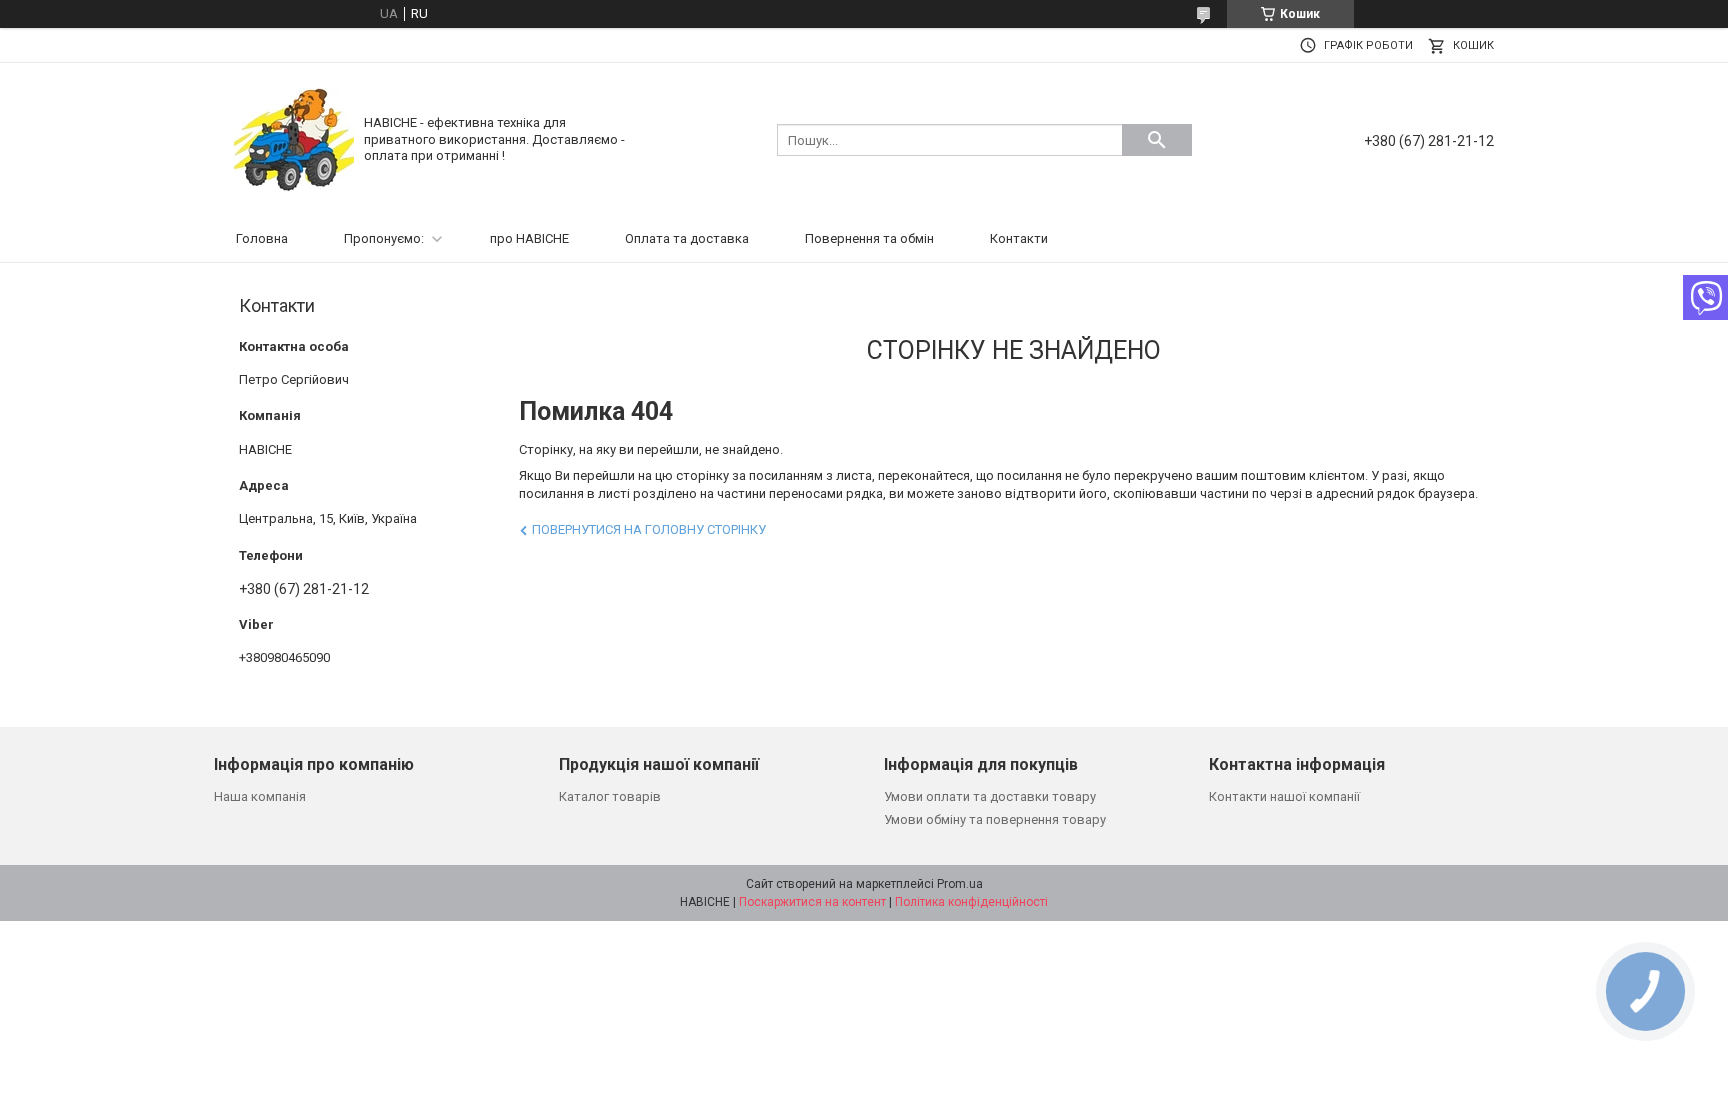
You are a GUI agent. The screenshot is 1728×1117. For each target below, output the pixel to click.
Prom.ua (960, 884)
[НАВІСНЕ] (294, 138)
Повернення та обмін (869, 238)
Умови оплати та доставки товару (990, 796)
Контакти (1019, 238)
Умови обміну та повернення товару (995, 819)
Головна (262, 238)
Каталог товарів (610, 796)
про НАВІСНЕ (529, 238)
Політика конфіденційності (971, 902)
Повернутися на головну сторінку (649, 529)
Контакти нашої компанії (1284, 796)
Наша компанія (260, 796)
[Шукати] (1157, 140)
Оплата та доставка (687, 238)
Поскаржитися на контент (812, 902)
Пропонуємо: (384, 238)
